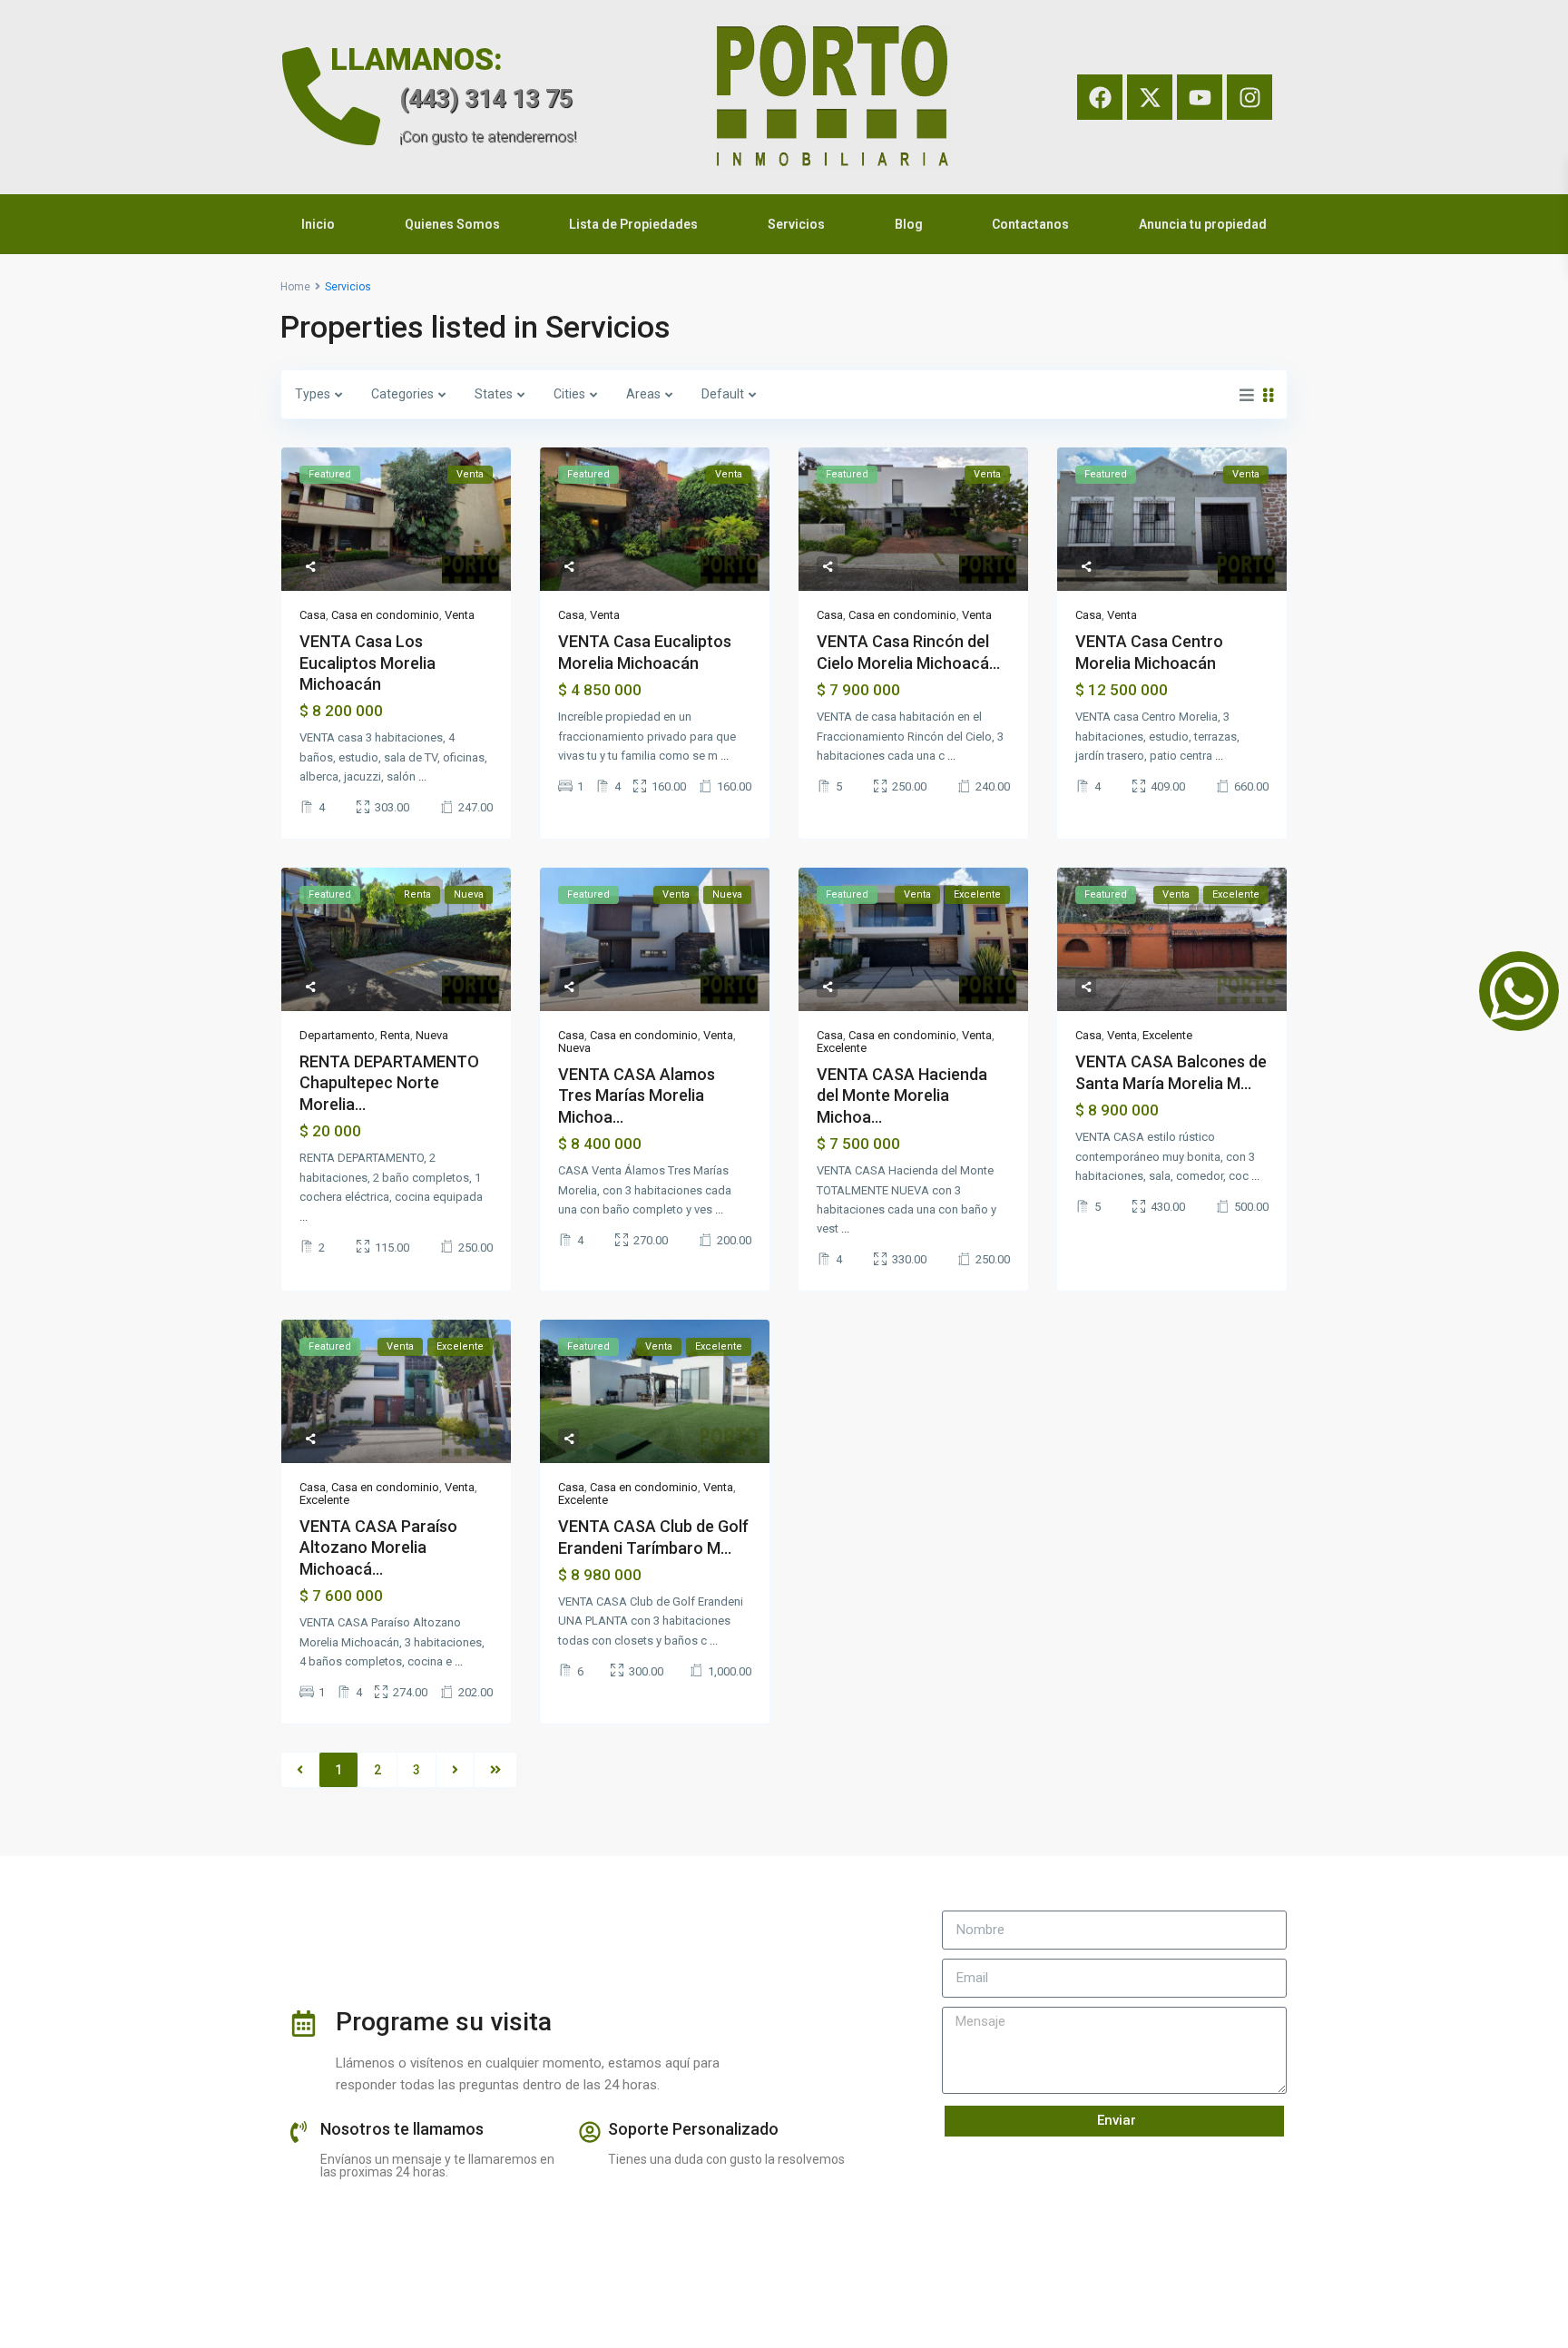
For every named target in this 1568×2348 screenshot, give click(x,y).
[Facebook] (1100, 97)
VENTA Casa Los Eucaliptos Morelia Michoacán (367, 663)
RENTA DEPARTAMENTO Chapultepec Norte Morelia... (389, 1083)
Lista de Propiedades (633, 224)
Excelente (842, 1048)
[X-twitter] (1150, 97)
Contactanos (1030, 224)
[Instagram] (1249, 97)
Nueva (432, 1035)
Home (295, 287)
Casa (313, 615)
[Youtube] (1200, 97)
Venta (460, 615)
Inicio (318, 224)
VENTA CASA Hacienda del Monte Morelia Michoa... (902, 1095)
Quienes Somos (452, 224)
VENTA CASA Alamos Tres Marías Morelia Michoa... (637, 1095)
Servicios (796, 224)
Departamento (337, 1035)
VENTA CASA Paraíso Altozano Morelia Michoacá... (378, 1547)
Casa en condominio (385, 615)
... (422, 776)
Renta (395, 1035)
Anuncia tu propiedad (1203, 224)
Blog (909, 224)
